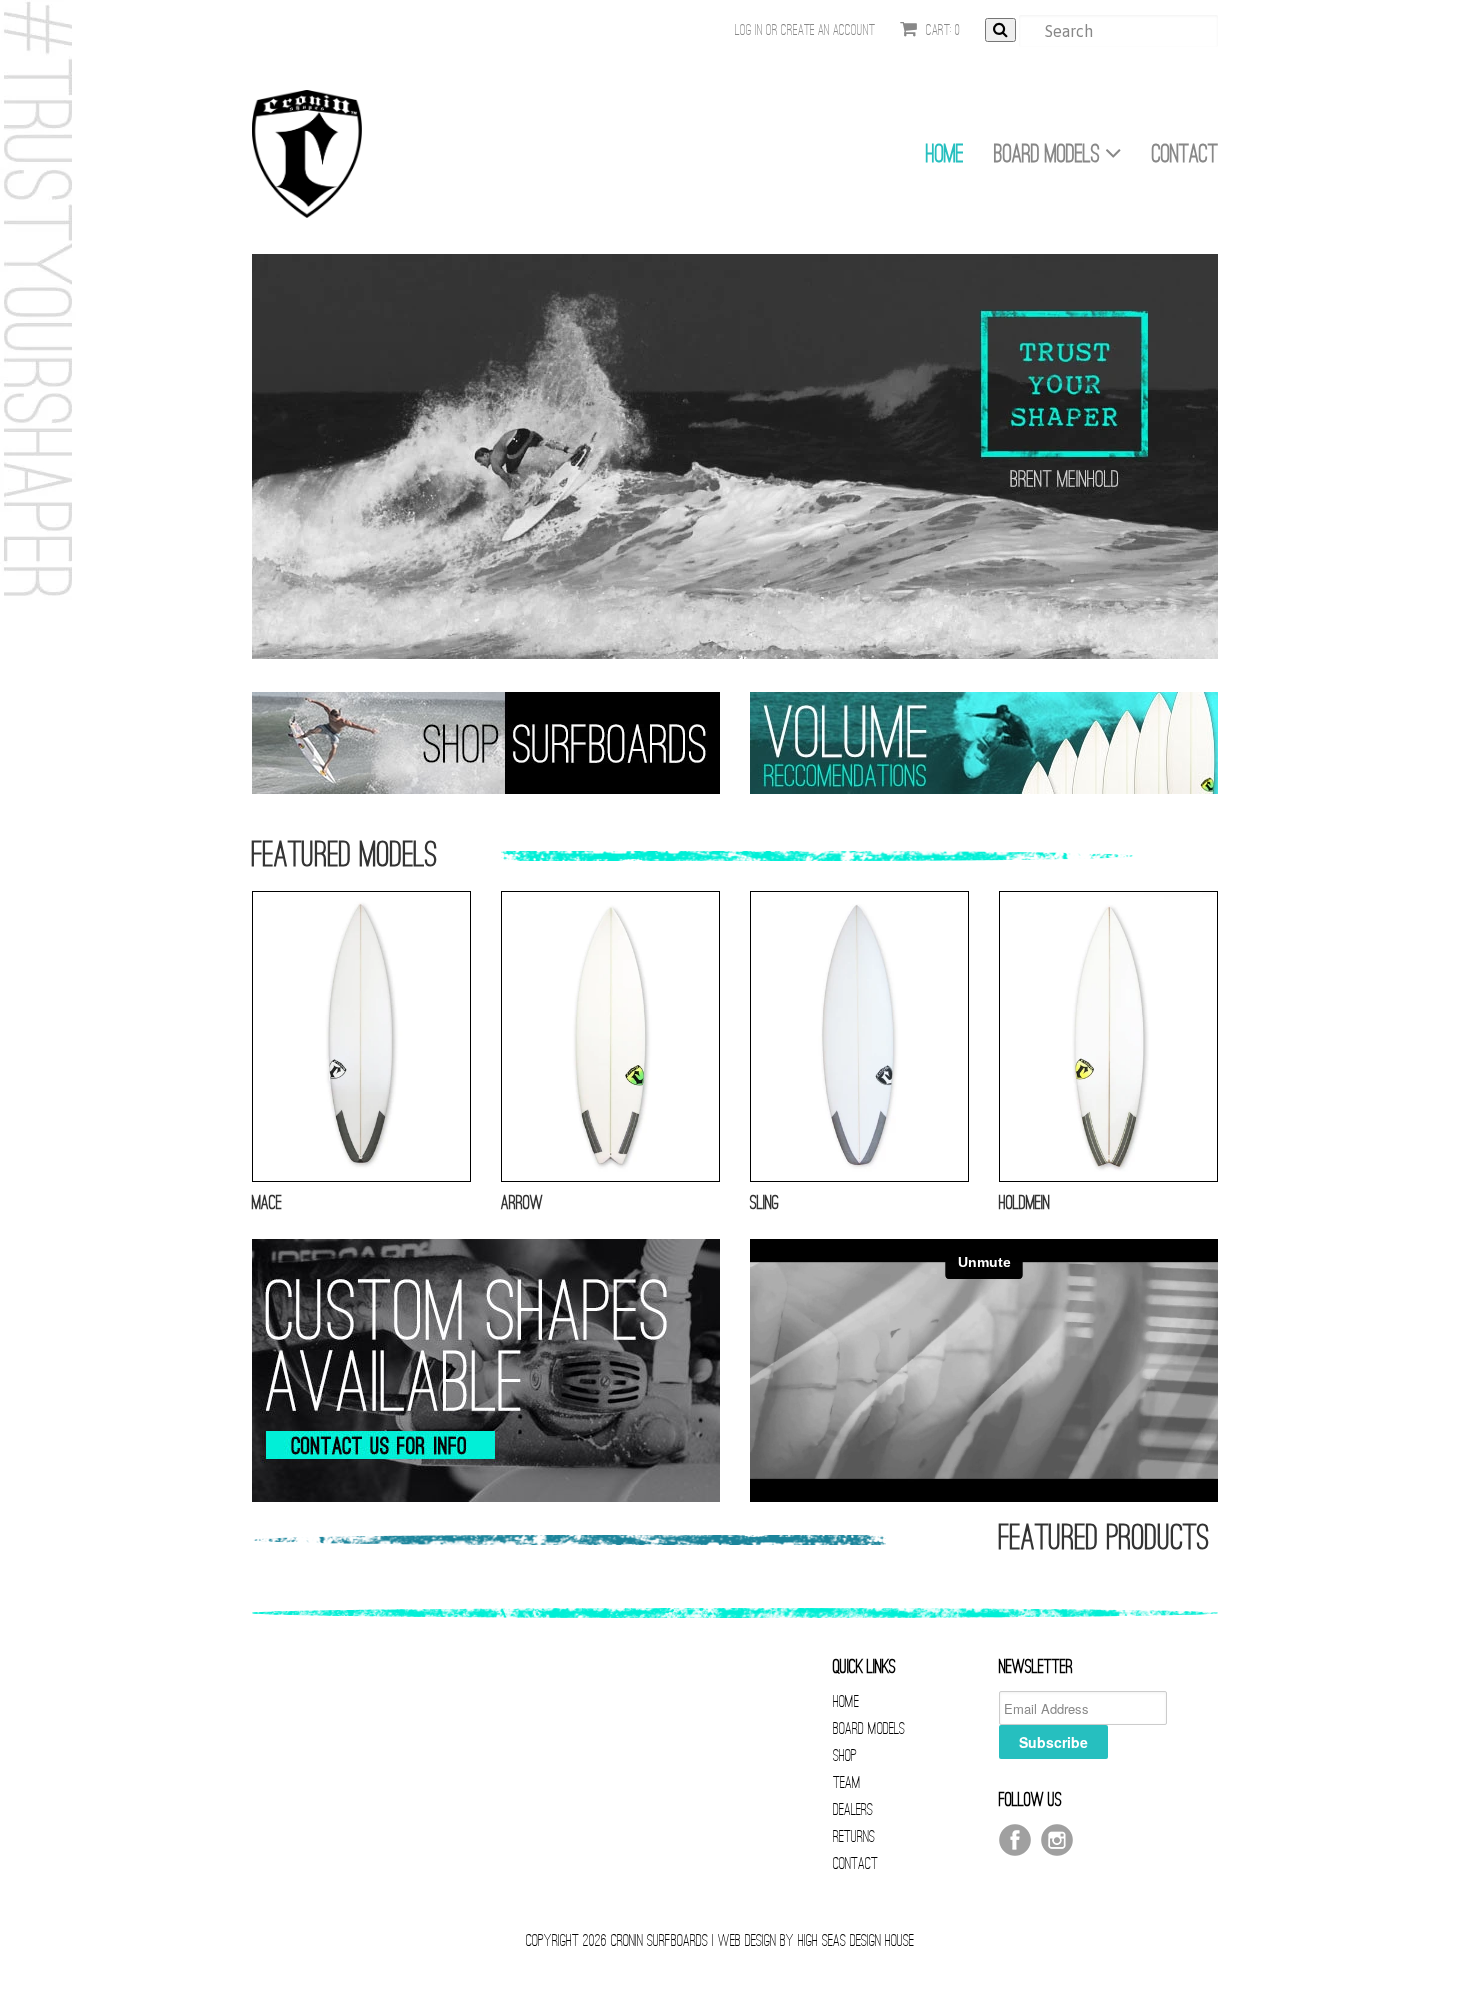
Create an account (828, 30)
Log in (749, 30)
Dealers (853, 1809)
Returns (854, 1836)
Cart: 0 (941, 30)
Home (945, 154)
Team (847, 1782)
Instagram (1057, 1840)
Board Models (1049, 154)
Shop (845, 1755)
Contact (1185, 154)
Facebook (1015, 1840)
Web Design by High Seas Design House (816, 1940)
